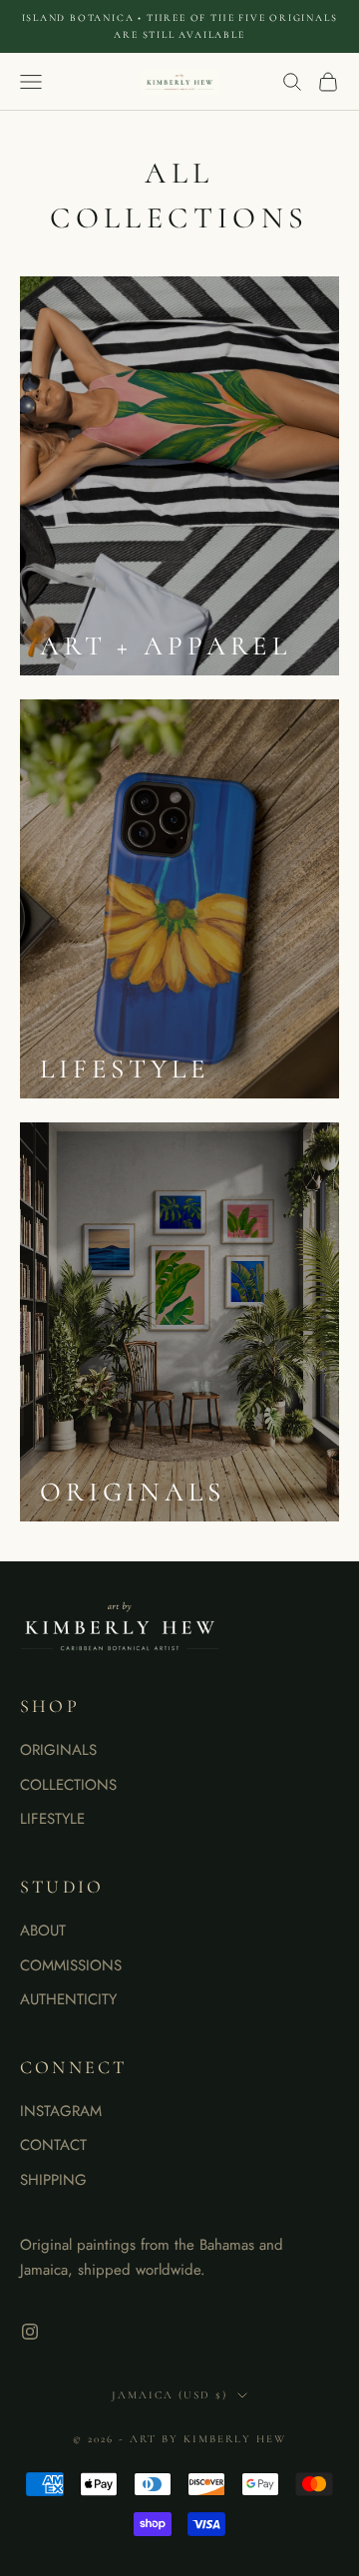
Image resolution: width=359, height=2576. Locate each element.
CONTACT (53, 2145)
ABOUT (43, 1931)
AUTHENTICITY (68, 1999)
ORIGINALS (58, 1750)
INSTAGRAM (61, 2111)
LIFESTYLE (52, 1819)
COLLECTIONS (68, 1785)
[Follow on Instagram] (30, 2332)
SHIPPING (53, 2180)
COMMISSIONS (71, 1965)
